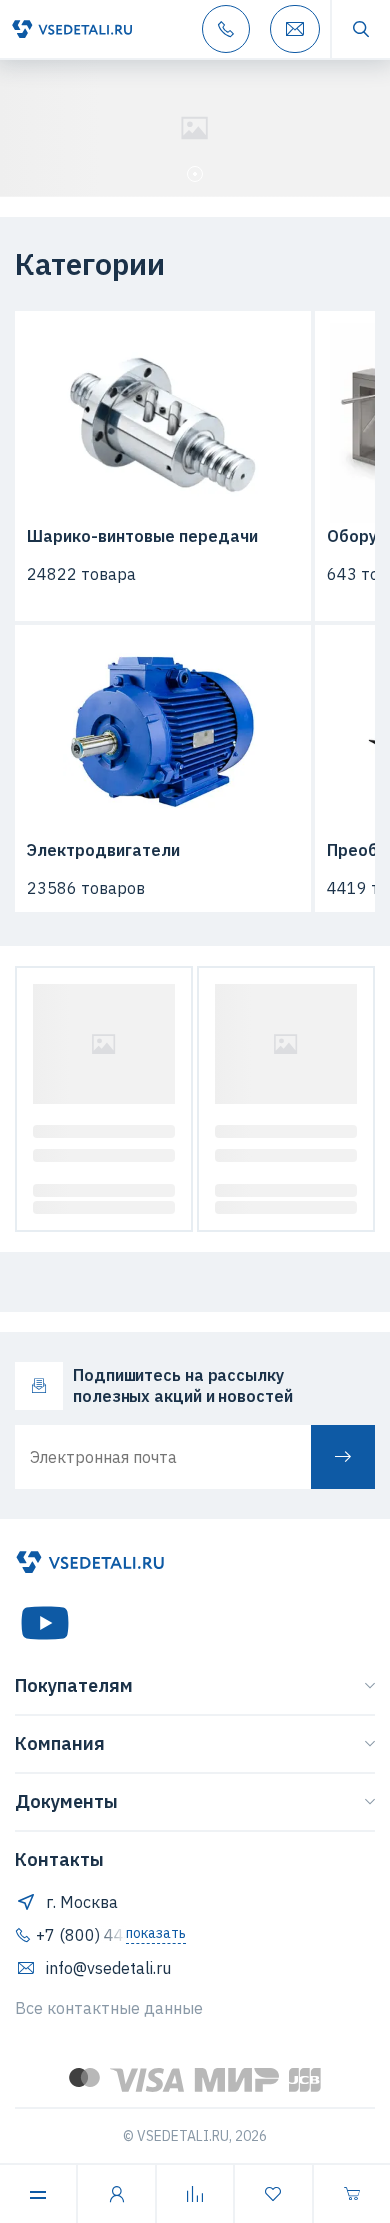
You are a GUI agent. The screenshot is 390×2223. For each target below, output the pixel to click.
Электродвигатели (103, 850)
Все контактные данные (109, 2008)
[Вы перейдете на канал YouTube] (45, 1623)
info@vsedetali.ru (108, 1968)
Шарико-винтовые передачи (142, 536)
